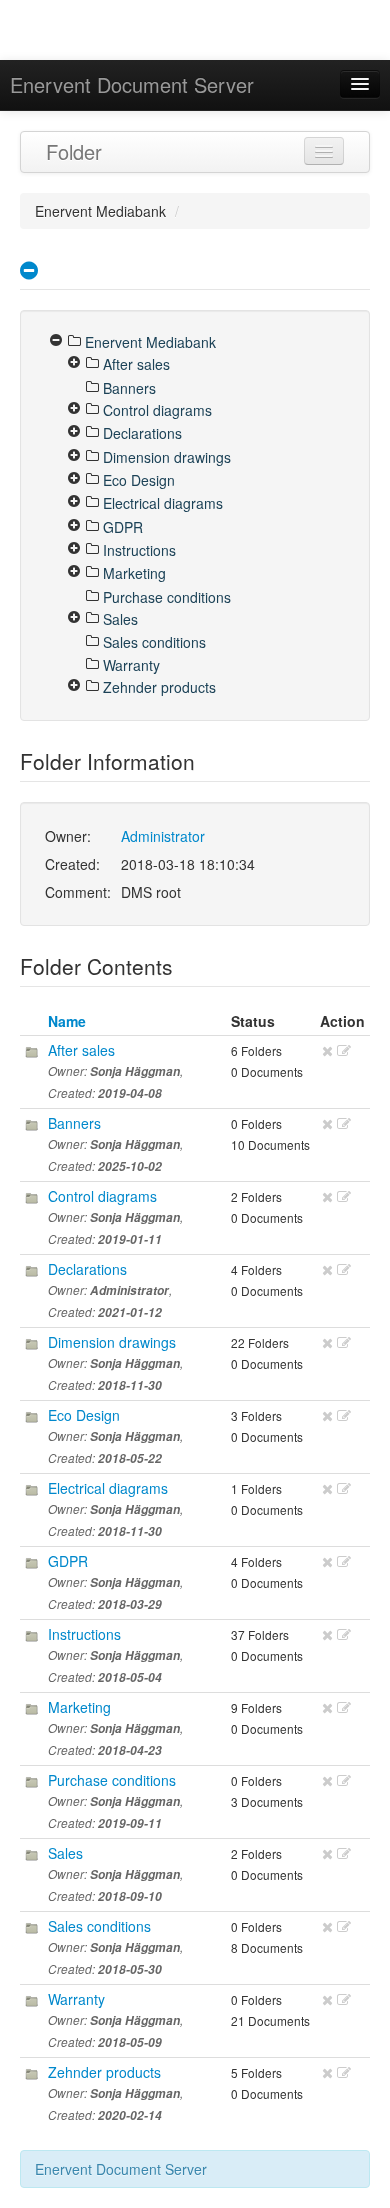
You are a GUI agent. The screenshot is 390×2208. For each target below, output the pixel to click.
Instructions (84, 1634)
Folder (74, 151)
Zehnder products (104, 2072)
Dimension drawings (112, 1342)
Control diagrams (102, 1196)
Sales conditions (99, 1926)
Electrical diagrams (108, 1488)
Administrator (163, 836)
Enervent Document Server (132, 84)
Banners (74, 1123)
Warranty (76, 1999)
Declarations (87, 1269)
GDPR (68, 1561)
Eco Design (84, 1415)
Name (67, 1021)
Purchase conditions (112, 1780)
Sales (65, 1853)
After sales (81, 1050)
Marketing (79, 1707)
